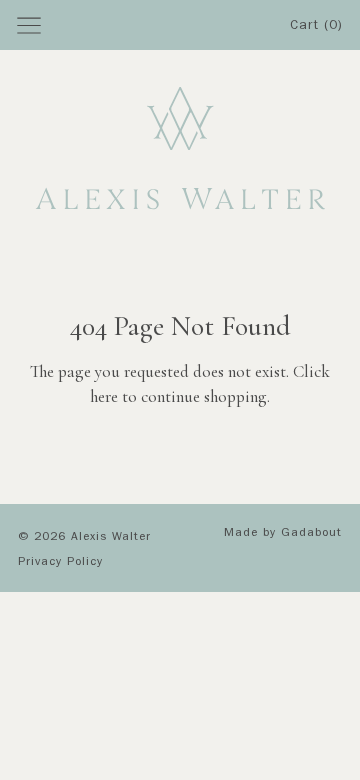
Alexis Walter (111, 538)
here (104, 396)
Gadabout (311, 534)
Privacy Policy (60, 563)
